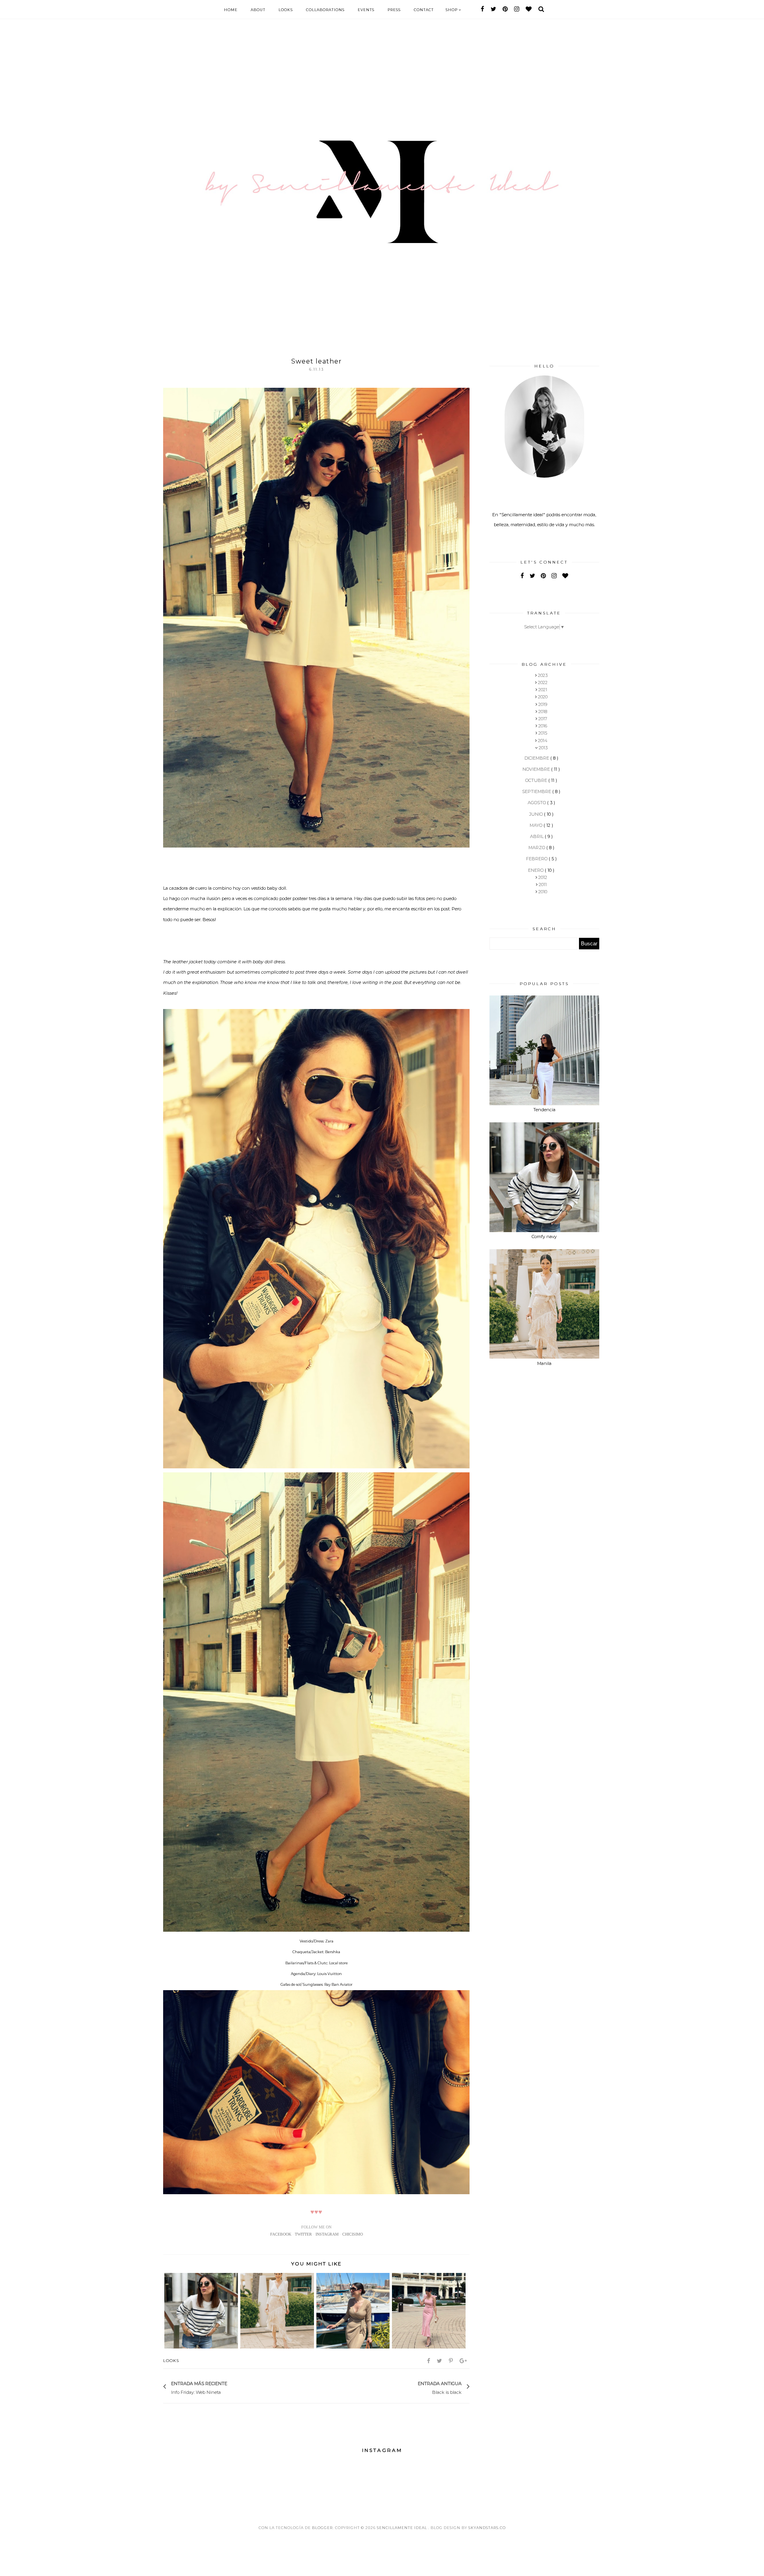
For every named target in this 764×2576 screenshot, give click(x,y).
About (258, 10)
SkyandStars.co (487, 2528)
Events (366, 10)
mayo (537, 825)
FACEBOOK (281, 2234)
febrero (537, 859)
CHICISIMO (353, 2234)
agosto (537, 803)
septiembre (537, 791)
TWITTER (303, 2234)
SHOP (452, 10)
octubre (537, 780)
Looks (286, 10)
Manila (544, 1363)
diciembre (537, 758)
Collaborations (325, 10)
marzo (537, 848)
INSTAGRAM (327, 2234)
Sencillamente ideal (402, 2528)
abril (537, 836)
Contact (424, 10)
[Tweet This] (440, 2361)
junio (537, 814)
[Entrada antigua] (414, 2387)
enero (536, 870)
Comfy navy (544, 1236)
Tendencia (544, 1110)
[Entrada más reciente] (231, 2387)
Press (394, 10)
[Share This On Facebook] (429, 2361)
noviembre (537, 769)
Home (231, 10)
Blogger (322, 2528)
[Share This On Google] (464, 2361)
